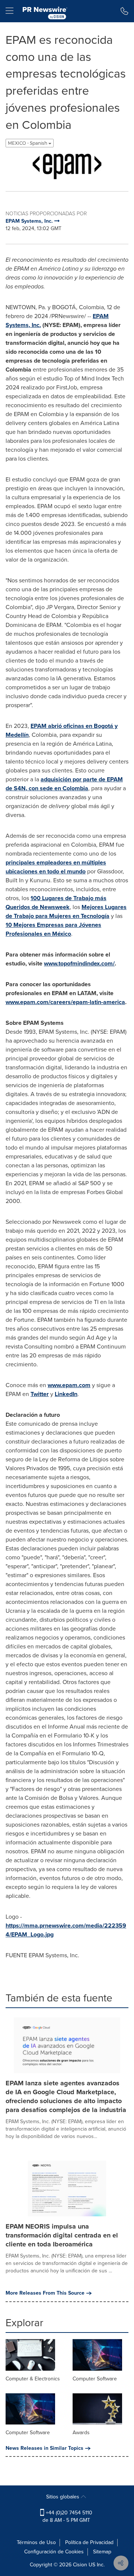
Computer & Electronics (33, 2379)
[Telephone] (125, 11)
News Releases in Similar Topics (44, 2448)
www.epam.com (69, 1385)
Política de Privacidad (89, 2542)
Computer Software (95, 2379)
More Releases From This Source (45, 2293)
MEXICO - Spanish (28, 143)
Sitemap (102, 2552)
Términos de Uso (36, 2542)
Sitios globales (63, 2497)
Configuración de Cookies (54, 2552)
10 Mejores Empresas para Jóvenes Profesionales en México (53, 929)
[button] (67, 166)
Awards (81, 2433)
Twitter (40, 1394)
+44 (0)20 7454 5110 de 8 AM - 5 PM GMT (67, 2516)
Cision (80, 2565)
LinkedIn (66, 1394)
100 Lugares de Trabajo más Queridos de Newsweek (56, 903)
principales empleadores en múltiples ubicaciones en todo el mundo (56, 867)
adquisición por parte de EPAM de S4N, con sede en (64, 784)
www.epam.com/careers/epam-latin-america (65, 1002)
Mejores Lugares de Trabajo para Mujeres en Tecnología (66, 911)
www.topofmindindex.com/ (79, 963)
